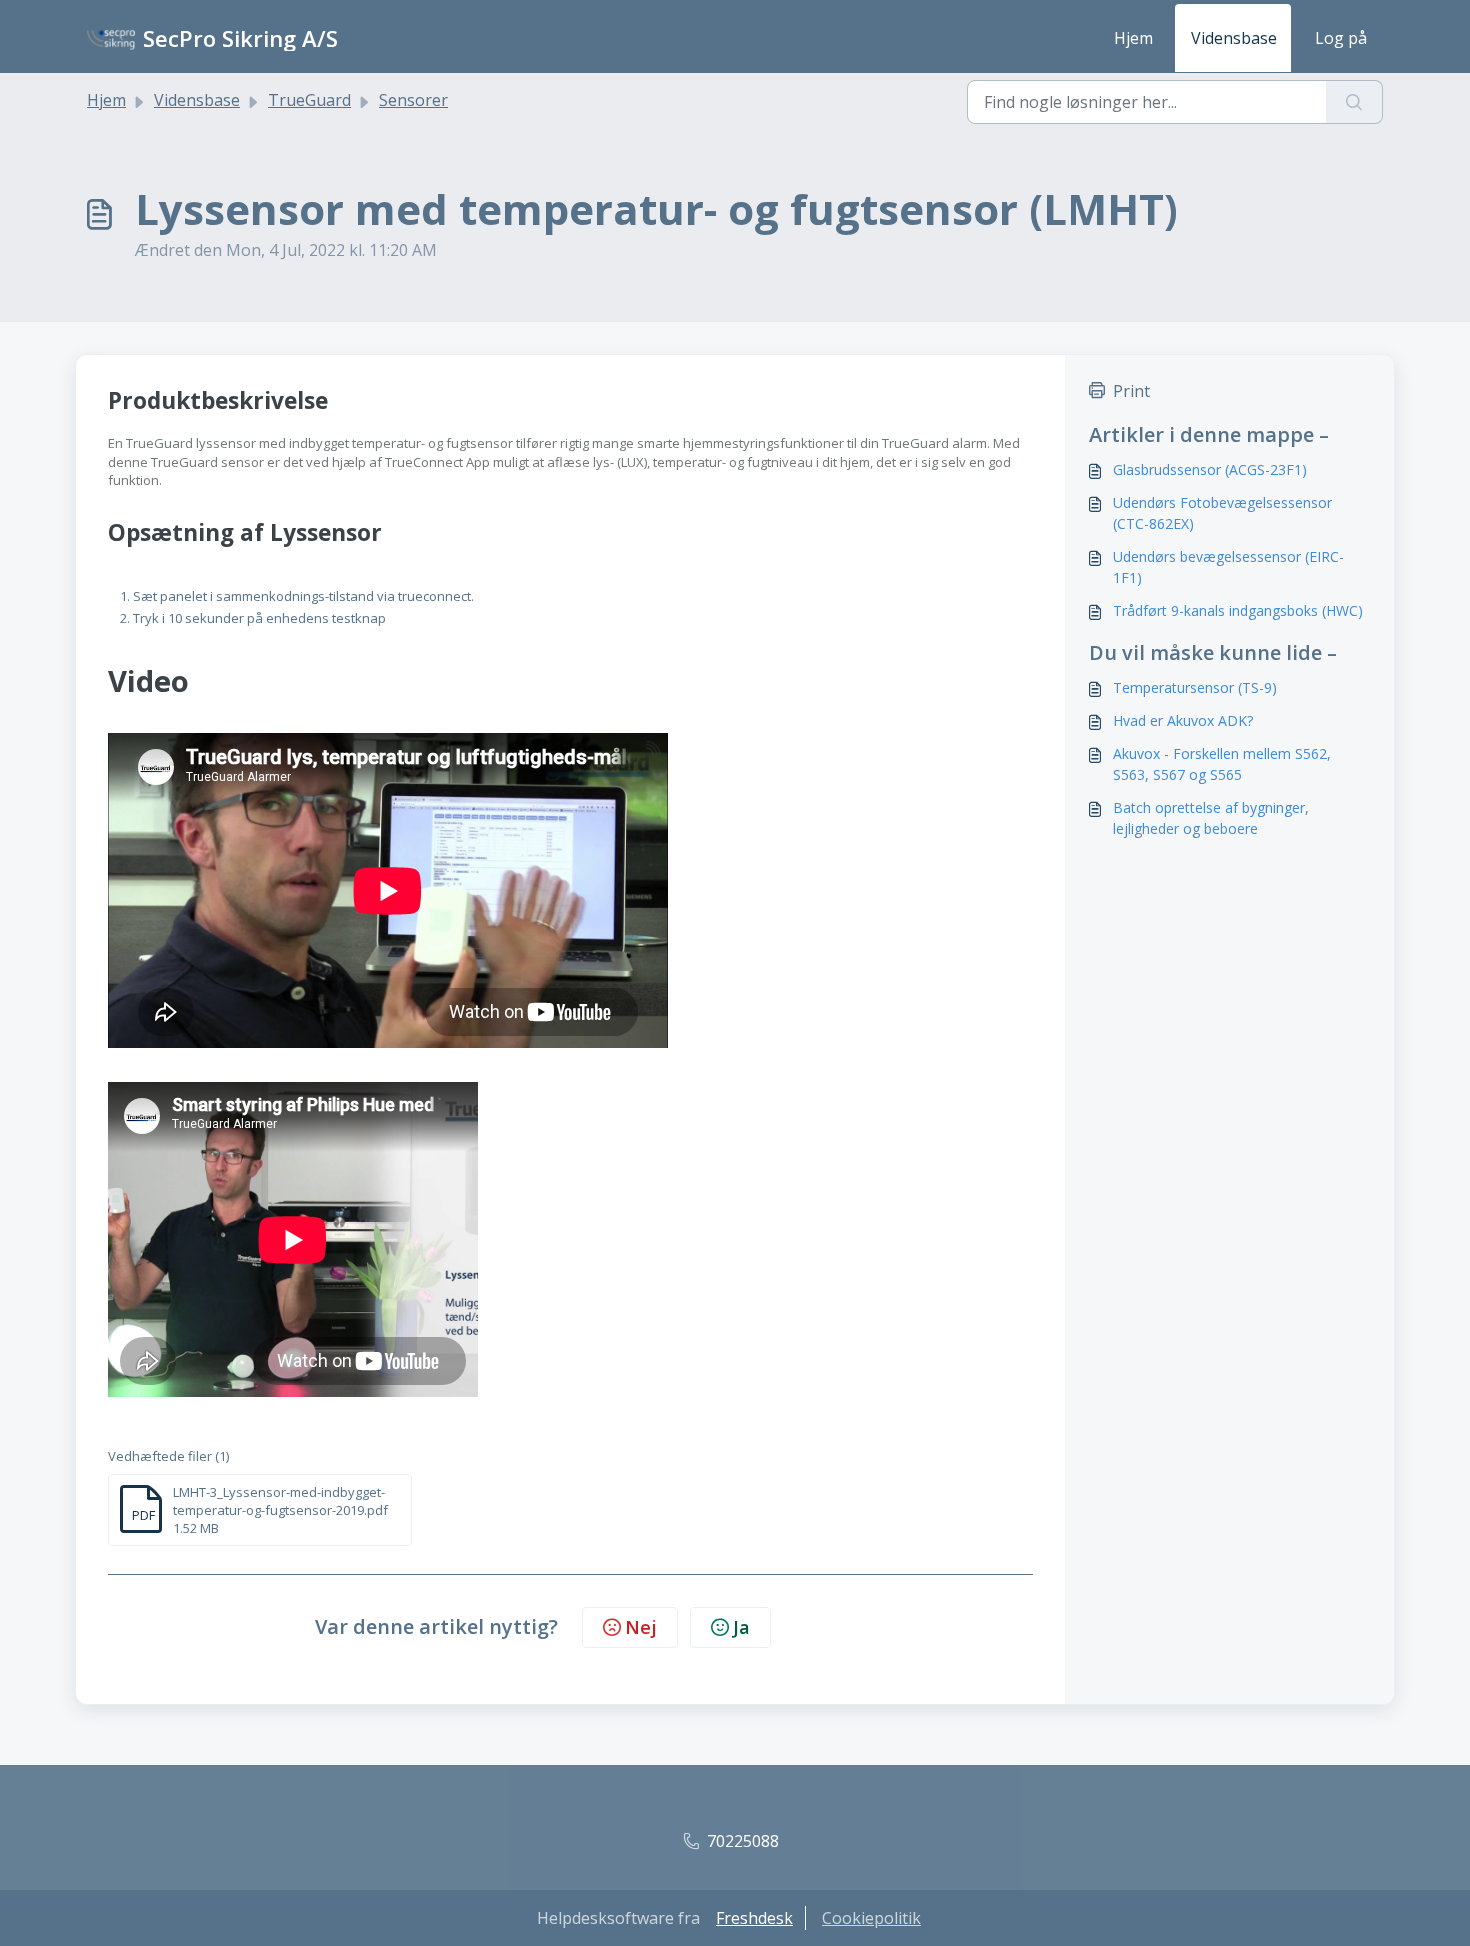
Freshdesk (754, 1918)
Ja (741, 1627)
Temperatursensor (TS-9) (1195, 687)
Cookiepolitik (871, 1918)
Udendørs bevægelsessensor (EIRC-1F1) (1228, 567)
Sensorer (413, 100)
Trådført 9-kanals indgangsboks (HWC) (1238, 610)
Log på (1341, 38)
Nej (641, 1627)
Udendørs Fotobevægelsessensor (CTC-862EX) (1222, 513)
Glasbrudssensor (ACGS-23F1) (1210, 469)
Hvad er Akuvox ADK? (1183, 720)
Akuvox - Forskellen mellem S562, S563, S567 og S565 (1222, 764)
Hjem (1133, 38)
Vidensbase (1234, 38)
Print (1131, 391)
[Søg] (1354, 102)
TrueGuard (309, 100)
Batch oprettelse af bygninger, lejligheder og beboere (1211, 818)
